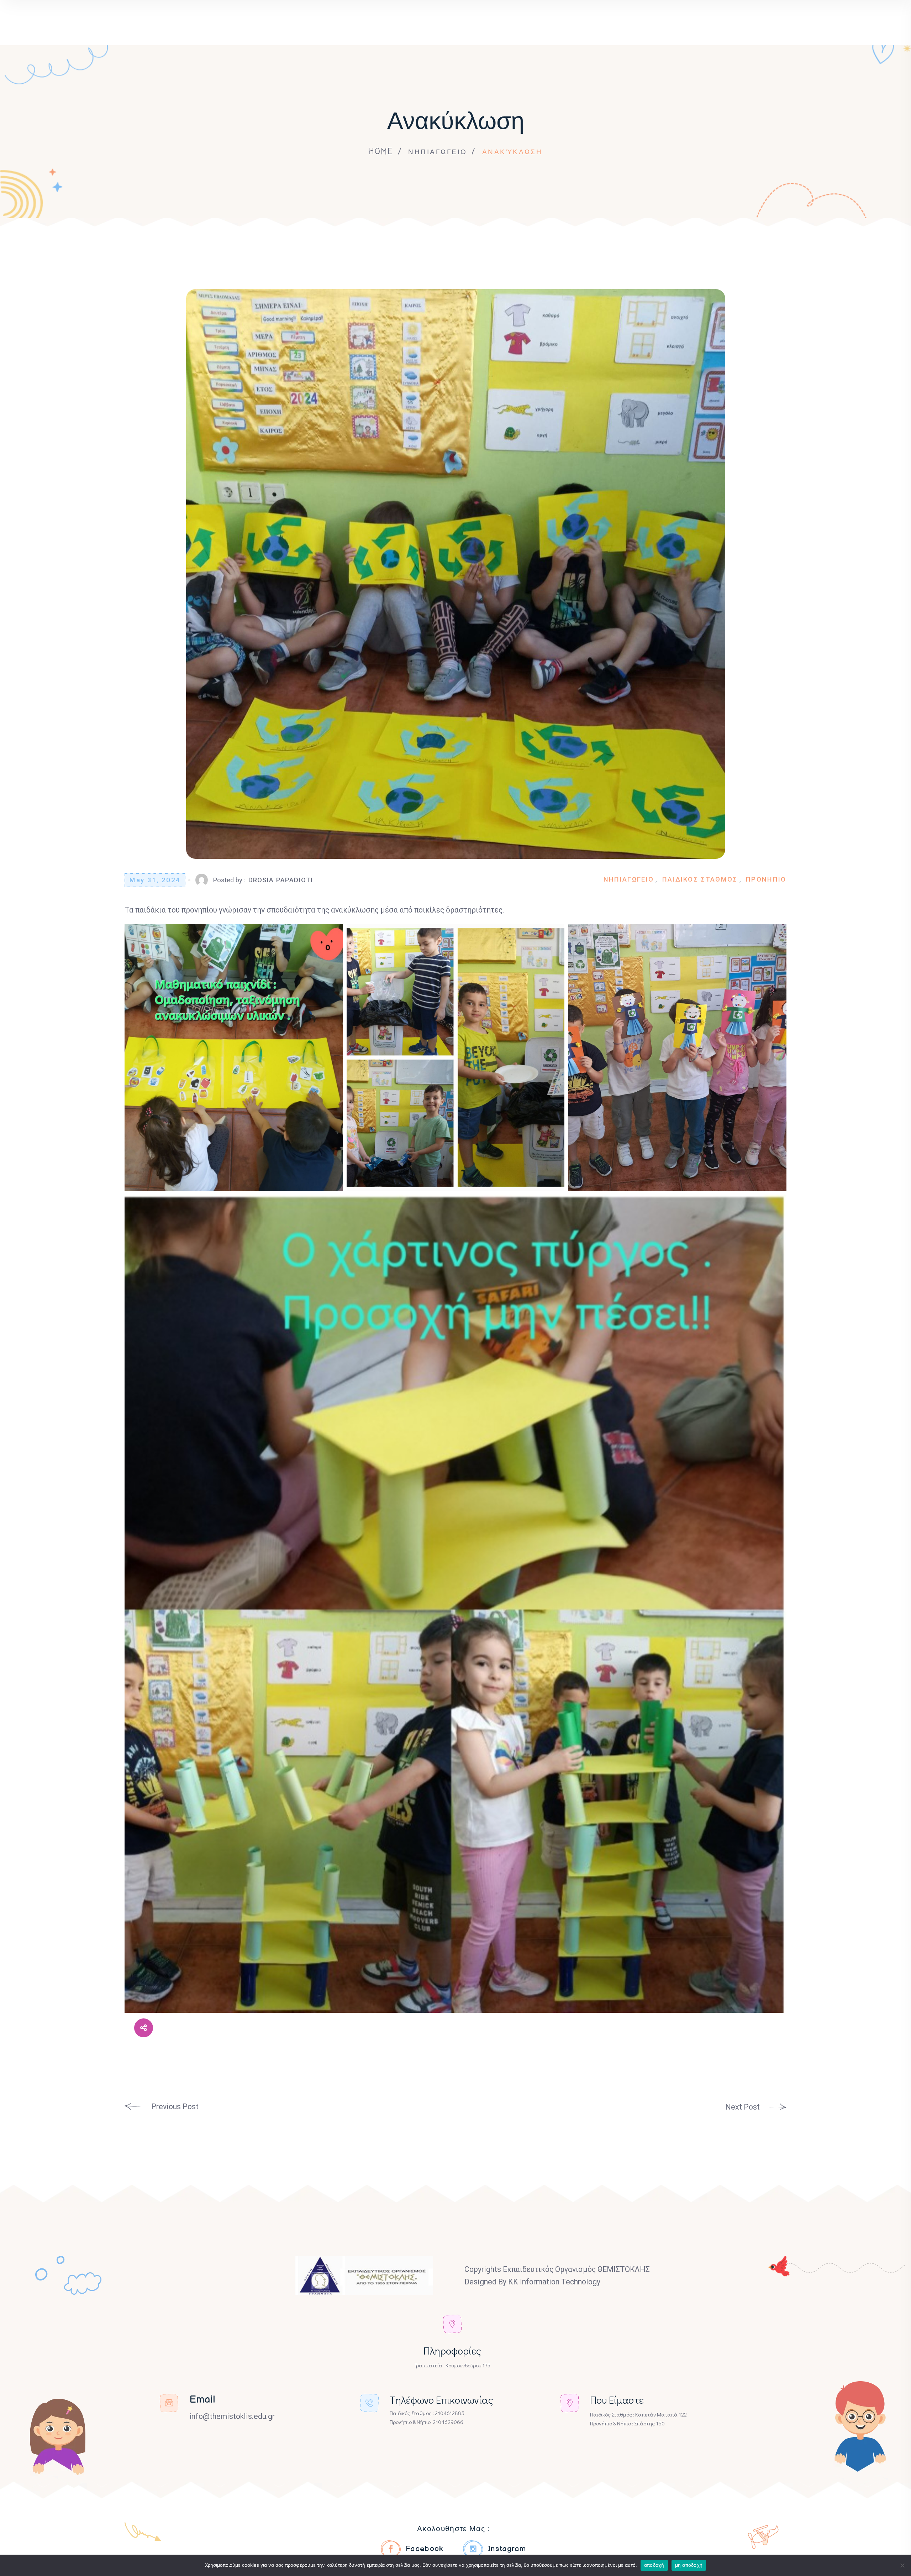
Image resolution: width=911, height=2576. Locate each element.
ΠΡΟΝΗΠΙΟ (766, 879)
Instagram (507, 2549)
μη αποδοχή (689, 2565)
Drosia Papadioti (281, 880)
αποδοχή (654, 2565)
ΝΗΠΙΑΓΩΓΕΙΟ (438, 151)
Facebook (425, 2549)
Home (381, 151)
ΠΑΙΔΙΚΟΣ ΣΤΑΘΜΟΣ (700, 879)
